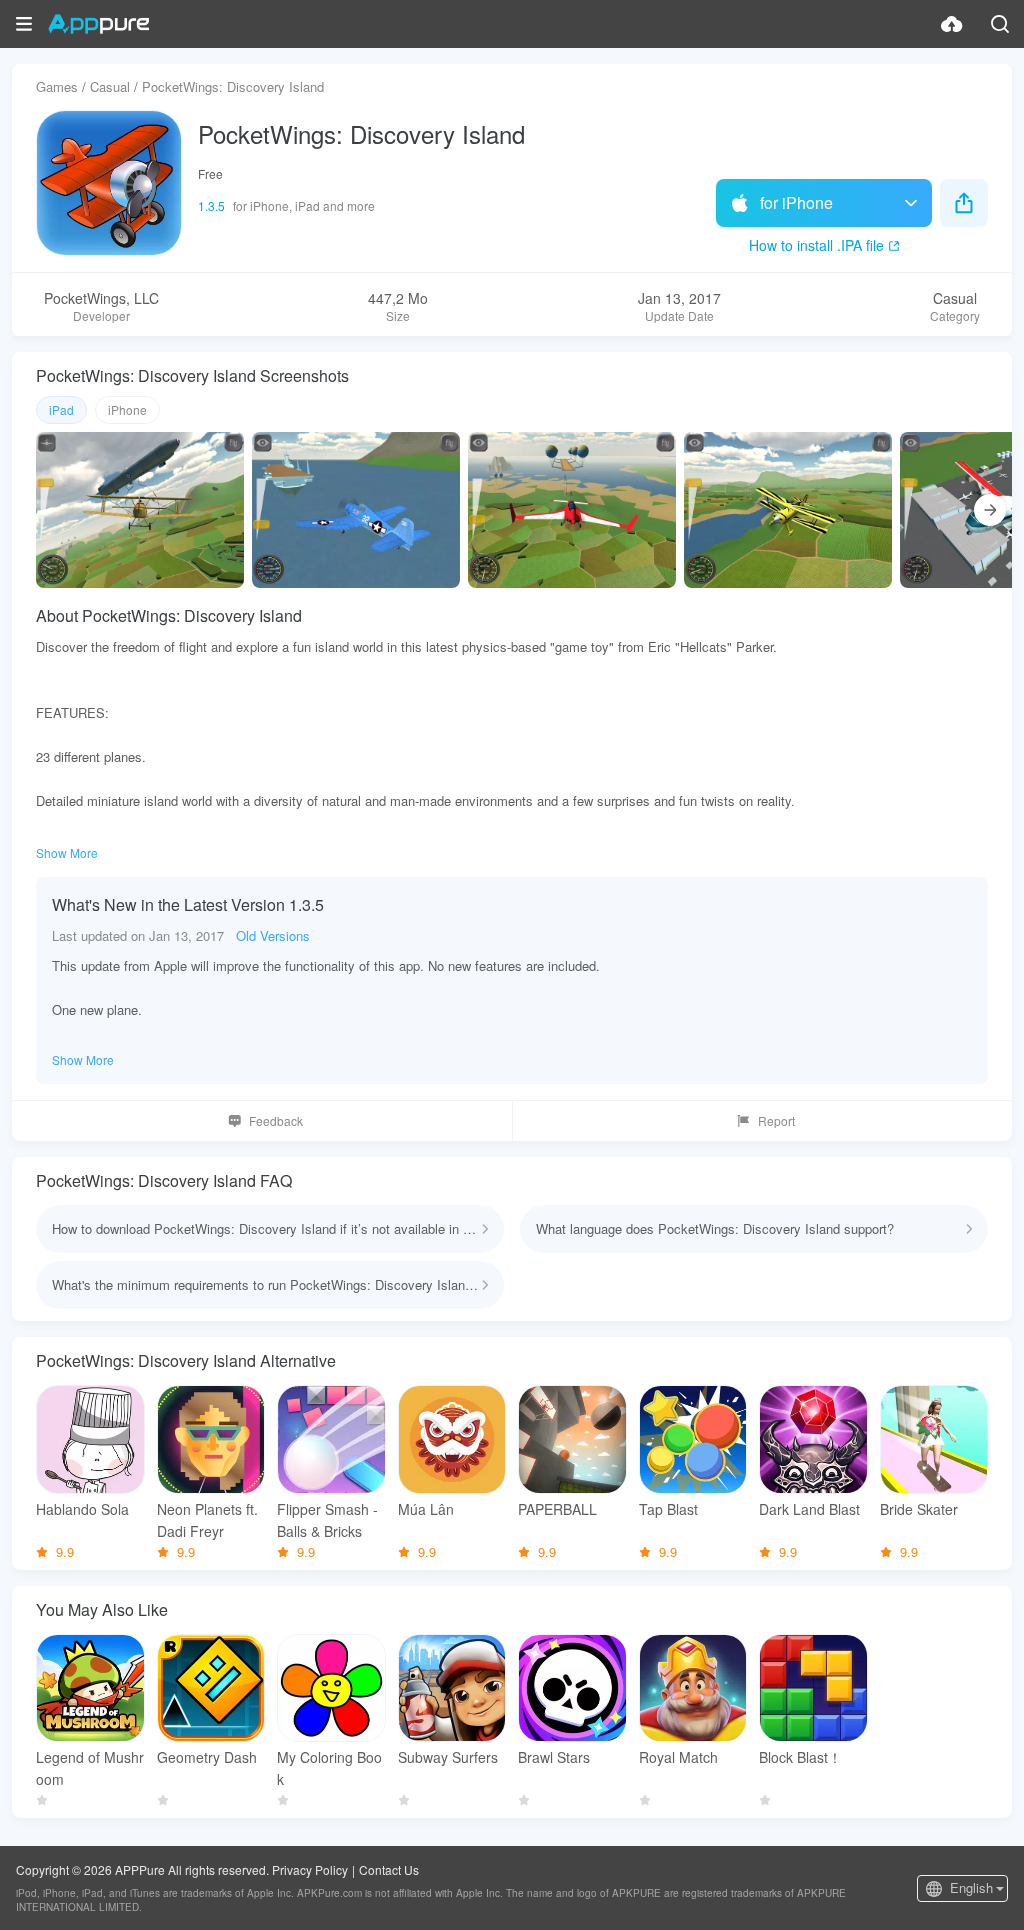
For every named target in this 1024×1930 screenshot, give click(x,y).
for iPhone (796, 202)
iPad (61, 409)
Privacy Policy (310, 1869)
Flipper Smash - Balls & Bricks (327, 1520)
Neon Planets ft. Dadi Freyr (207, 1520)
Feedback (276, 1120)
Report (776, 1120)
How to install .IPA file (816, 245)
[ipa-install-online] (952, 24)
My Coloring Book (329, 1768)
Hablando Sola (82, 1509)
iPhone (127, 409)
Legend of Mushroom (90, 1768)
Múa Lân (426, 1509)
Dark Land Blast (809, 1509)
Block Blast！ (800, 1757)
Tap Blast (668, 1509)
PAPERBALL (557, 1509)
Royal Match (678, 1757)
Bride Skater (919, 1509)
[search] (1000, 24)
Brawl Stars (554, 1757)
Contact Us (389, 1869)
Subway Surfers (448, 1757)
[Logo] (98, 24)
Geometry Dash (207, 1757)
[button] (24, 24)
